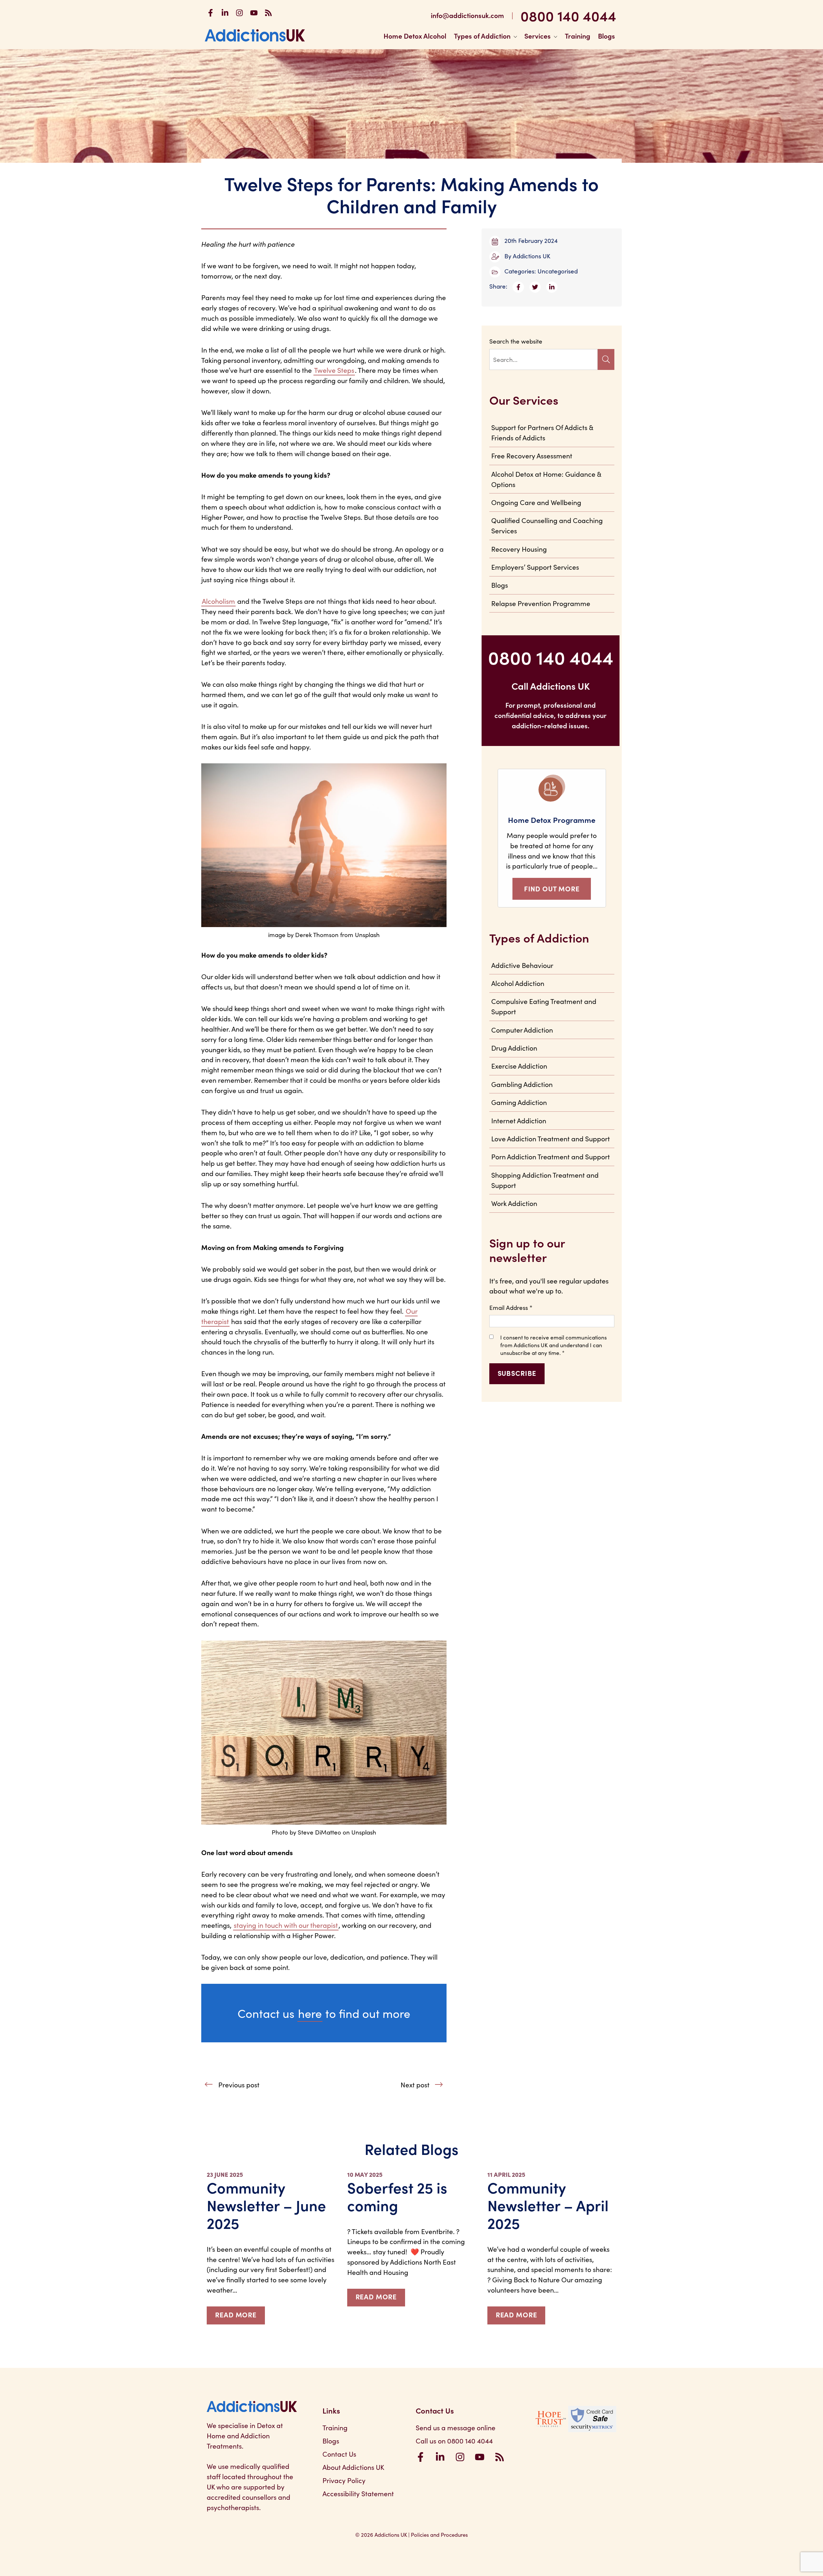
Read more (236, 2314)
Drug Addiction (514, 1048)
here (310, 2013)
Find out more (552, 888)
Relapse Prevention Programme (541, 603)
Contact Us (339, 2454)
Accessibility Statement (358, 2493)
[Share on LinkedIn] (554, 286)
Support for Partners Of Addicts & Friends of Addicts (542, 432)
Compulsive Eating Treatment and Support (544, 1006)
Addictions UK (532, 256)
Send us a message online (456, 2427)
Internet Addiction (519, 1120)
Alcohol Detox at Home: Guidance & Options (546, 479)
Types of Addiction (482, 36)
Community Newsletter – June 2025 (266, 2205)
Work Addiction (514, 1203)
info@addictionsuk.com (467, 15)
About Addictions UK (353, 2467)
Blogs (606, 36)
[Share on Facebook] (521, 286)
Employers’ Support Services (535, 567)
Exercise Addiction (519, 1066)
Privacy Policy (344, 2480)
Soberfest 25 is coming (397, 2196)
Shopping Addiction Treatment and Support (545, 1180)
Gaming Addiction (519, 1102)
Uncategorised (558, 271)
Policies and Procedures (439, 2534)
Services (538, 36)
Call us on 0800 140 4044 (454, 2441)
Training (578, 36)
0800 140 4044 (568, 15)
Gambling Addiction (522, 1084)
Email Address (511, 1307)
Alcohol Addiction (518, 983)
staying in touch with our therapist (286, 1925)
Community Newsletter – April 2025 (548, 2205)
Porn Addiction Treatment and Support (551, 1156)
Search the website (516, 341)
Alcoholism (218, 601)
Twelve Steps (334, 370)
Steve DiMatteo (319, 1832)
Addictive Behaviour (522, 965)
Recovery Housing (519, 549)
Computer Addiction (522, 1030)
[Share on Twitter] (538, 286)
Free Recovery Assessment (532, 455)
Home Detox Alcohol (415, 36)
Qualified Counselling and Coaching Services (547, 525)
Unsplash (364, 1832)
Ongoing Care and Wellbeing (536, 502)
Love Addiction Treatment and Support (551, 1138)
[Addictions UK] (255, 35)
